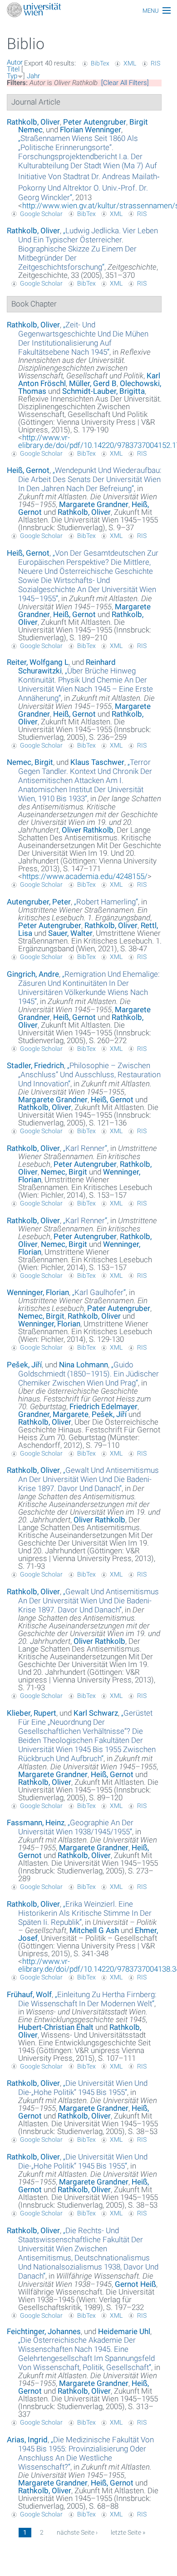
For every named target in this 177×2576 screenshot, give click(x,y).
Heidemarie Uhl (124, 2331)
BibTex (100, 63)
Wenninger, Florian (38, 1292)
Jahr (33, 76)
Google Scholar (41, 214)
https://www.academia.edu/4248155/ (85, 876)
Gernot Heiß (135, 2284)
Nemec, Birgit (30, 762)
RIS (155, 63)
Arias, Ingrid (27, 2440)
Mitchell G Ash (94, 1930)
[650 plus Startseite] (88, 11)
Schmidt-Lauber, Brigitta (103, 391)
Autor (15, 62)
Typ (12, 76)
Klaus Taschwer (97, 762)
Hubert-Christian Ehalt (56, 2027)
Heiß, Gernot (28, 470)
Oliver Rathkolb (88, 830)
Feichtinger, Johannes (44, 2331)
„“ (89, 168)
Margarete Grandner (94, 504)
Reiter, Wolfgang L (38, 662)
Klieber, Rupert (32, 1713)
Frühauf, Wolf (29, 1994)
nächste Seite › (77, 2532)
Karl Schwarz (96, 1713)
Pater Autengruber (119, 1308)
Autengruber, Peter (39, 902)
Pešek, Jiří (24, 1365)
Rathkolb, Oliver (33, 122)
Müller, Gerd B (93, 383)
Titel (13, 69)
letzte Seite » (128, 2532)
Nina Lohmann (84, 1365)
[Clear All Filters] (125, 83)
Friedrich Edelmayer (103, 1406)
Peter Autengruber (95, 122)
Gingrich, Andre (33, 974)
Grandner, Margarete (53, 1414)
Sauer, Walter (70, 933)
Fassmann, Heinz (36, 1823)
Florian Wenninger (91, 130)
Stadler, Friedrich (35, 1065)
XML (130, 63)
